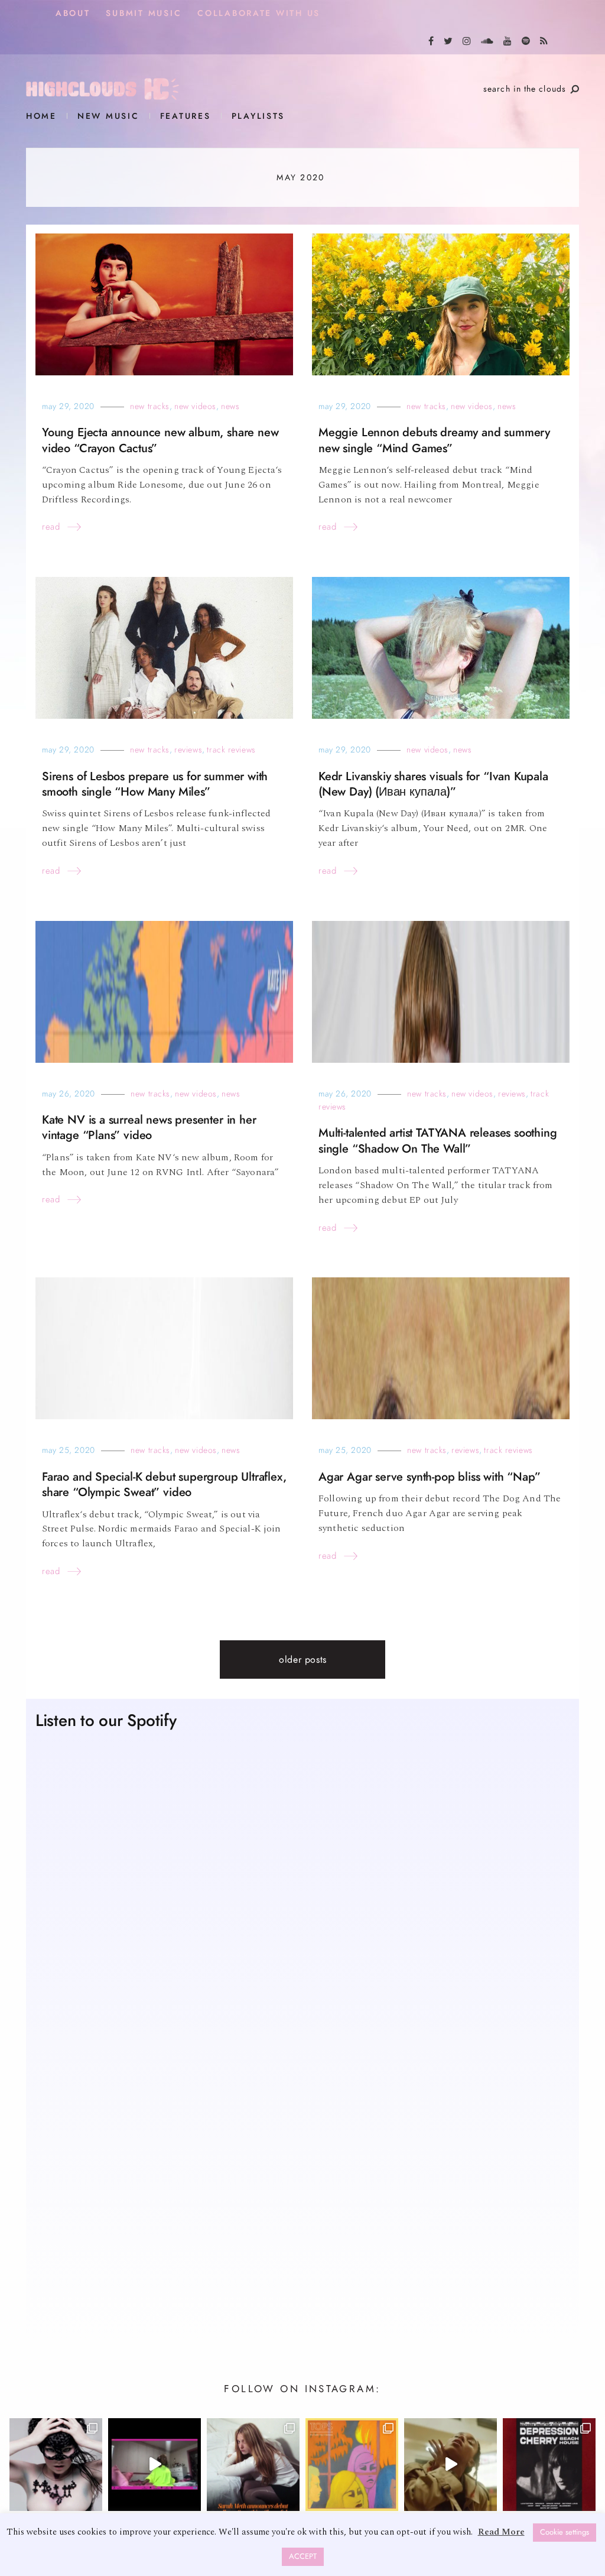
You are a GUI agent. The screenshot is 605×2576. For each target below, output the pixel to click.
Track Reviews (231, 750)
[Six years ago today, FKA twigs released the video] (451, 2465)
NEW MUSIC (108, 116)
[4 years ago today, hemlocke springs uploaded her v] (154, 2465)
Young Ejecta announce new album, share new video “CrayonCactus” (160, 440)
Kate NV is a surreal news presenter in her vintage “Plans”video (149, 1128)
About (73, 13)
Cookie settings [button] (565, 2532)
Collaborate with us (259, 13)
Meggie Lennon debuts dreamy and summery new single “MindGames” (434, 440)
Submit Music (144, 13)
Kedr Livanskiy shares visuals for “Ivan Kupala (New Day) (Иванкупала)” (433, 784)
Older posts (303, 1660)
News (230, 406)
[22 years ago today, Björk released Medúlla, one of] (56, 2465)
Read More (501, 2532)
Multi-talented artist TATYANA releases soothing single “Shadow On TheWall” (438, 1141)
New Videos (195, 406)
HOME (41, 116)
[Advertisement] (302, 2215)
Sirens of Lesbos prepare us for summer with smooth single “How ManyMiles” (155, 784)
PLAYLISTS (258, 116)
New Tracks (150, 406)
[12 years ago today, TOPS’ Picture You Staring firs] (352, 2465)
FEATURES (186, 116)
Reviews (188, 750)
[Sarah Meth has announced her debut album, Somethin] (253, 2465)
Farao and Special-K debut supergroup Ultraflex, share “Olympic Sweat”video (164, 1485)
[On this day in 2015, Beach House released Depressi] (549, 2465)
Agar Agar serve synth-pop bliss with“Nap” (429, 1477)
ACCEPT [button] (303, 2556)
